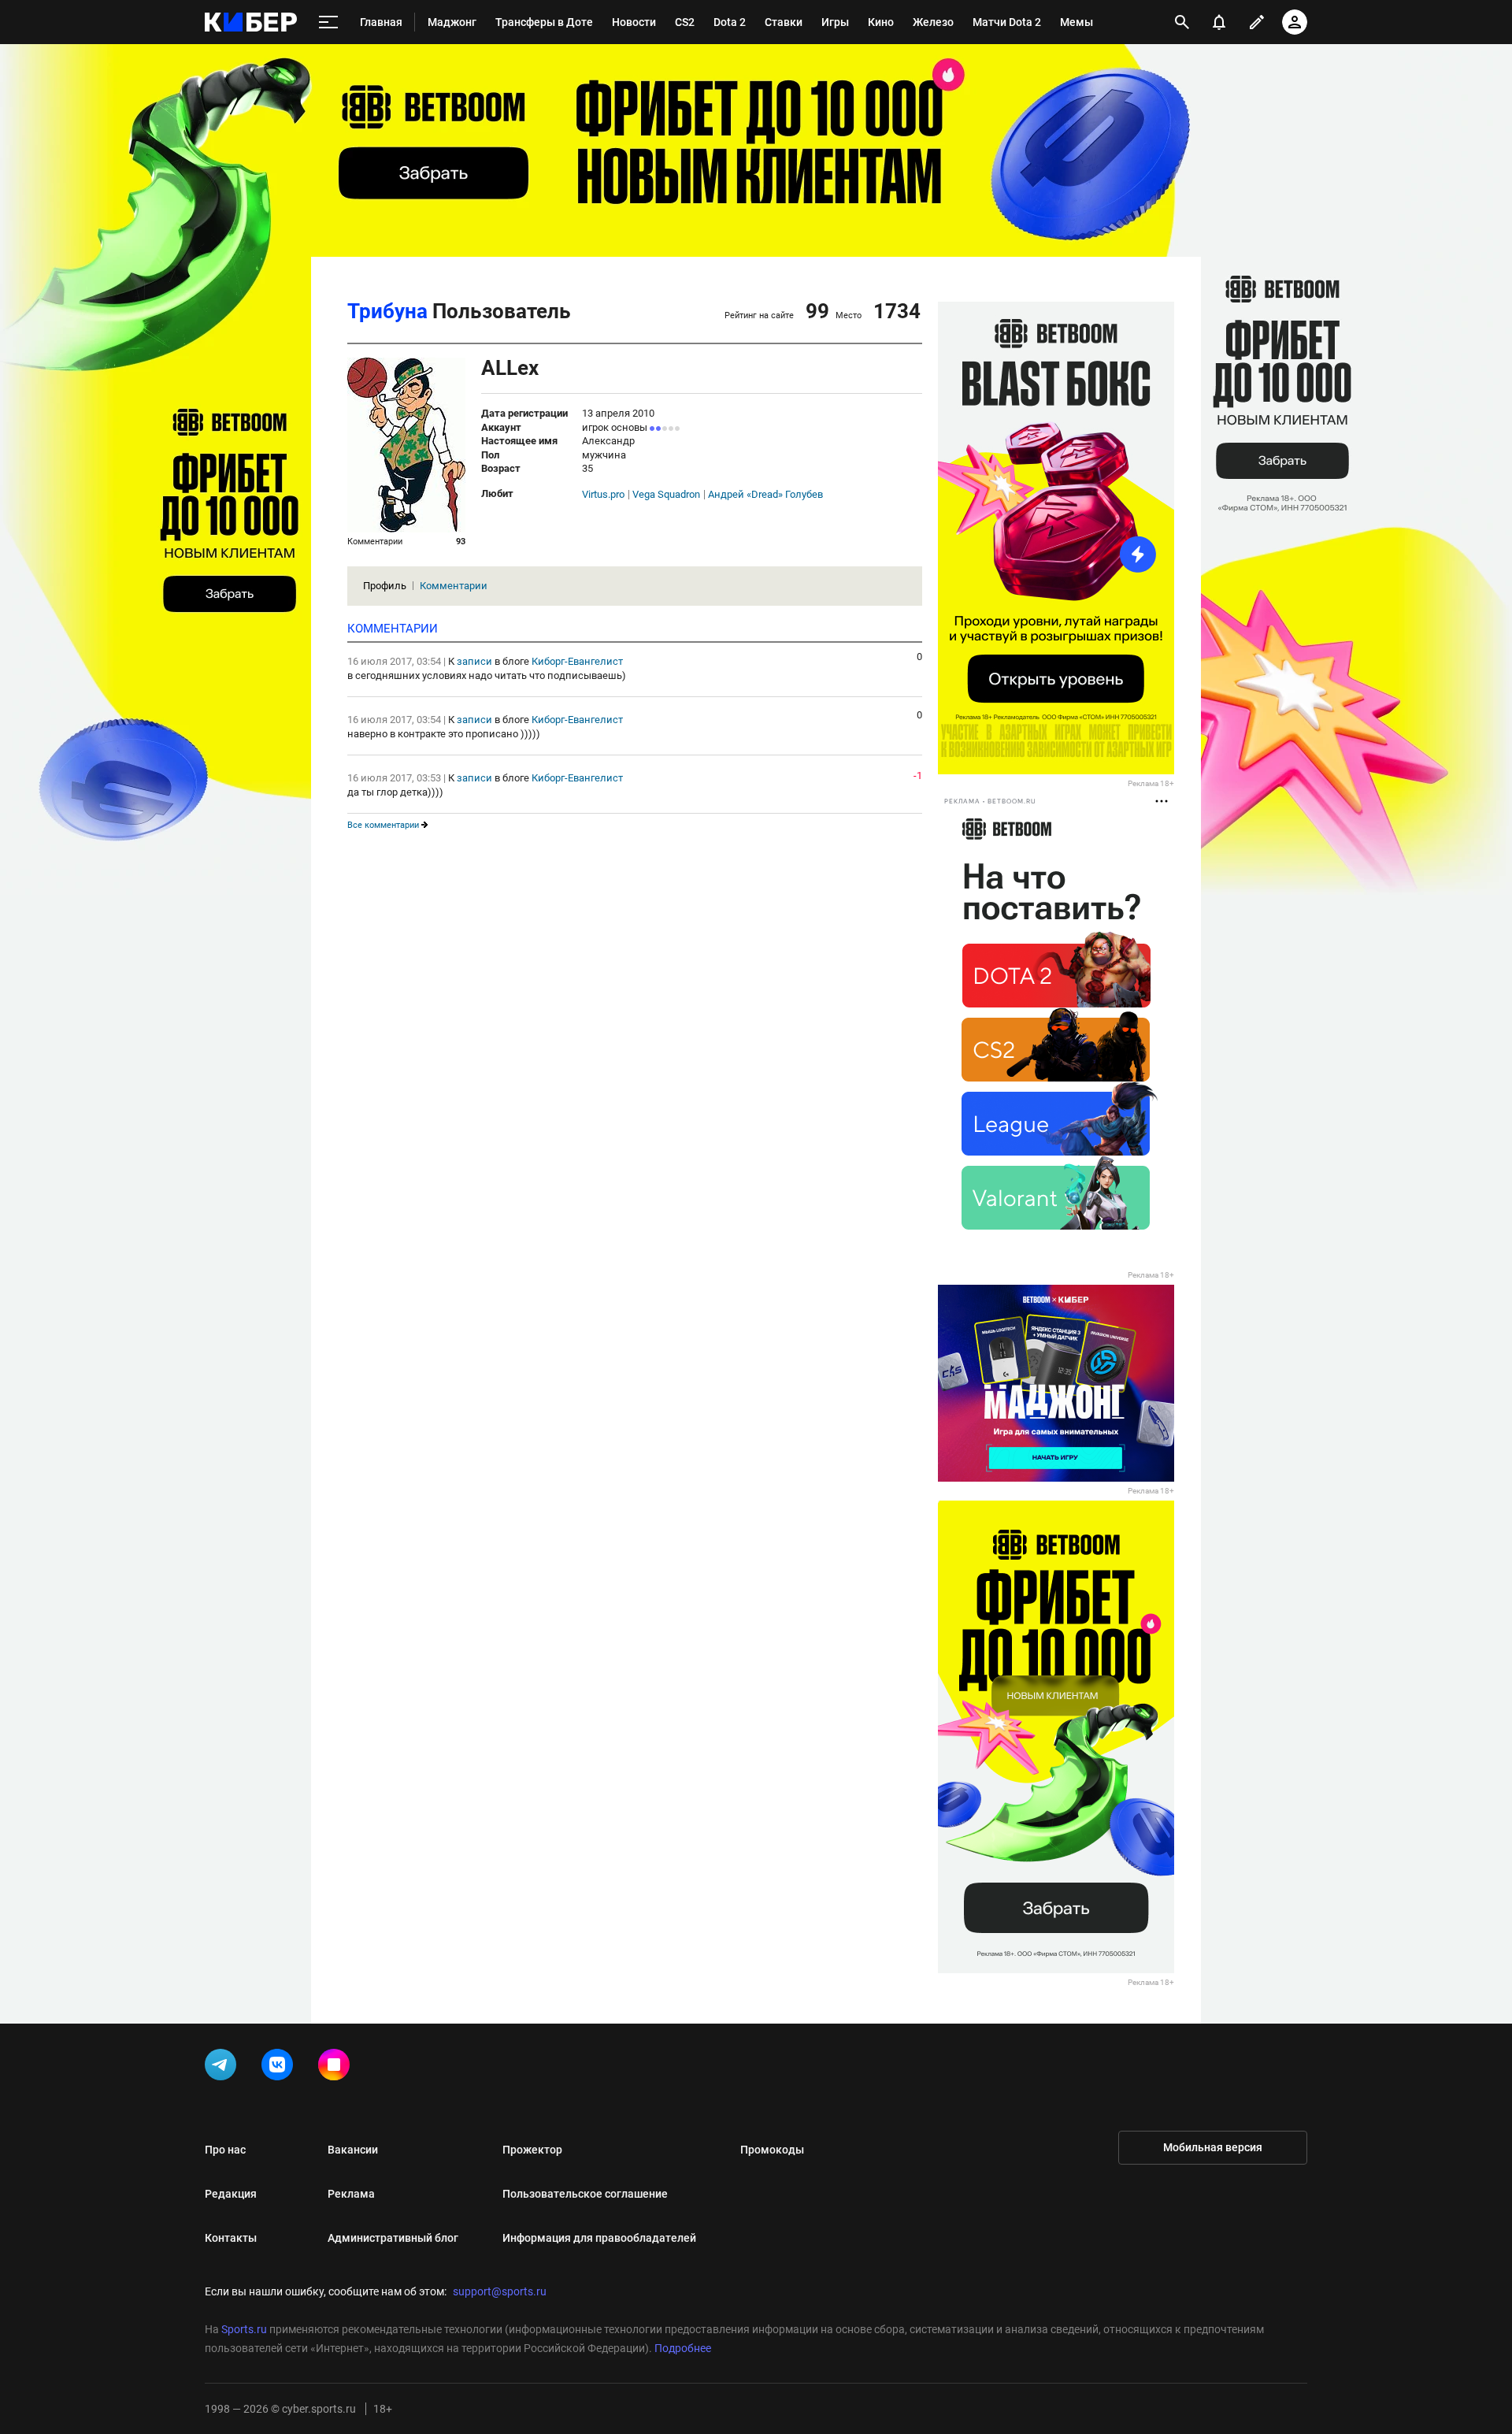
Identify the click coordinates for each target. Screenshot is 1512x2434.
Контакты (231, 2238)
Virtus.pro (603, 495)
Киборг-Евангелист (577, 661)
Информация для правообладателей (599, 2238)
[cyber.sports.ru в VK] (280, 2068)
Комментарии (454, 586)
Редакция (231, 2194)
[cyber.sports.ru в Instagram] (337, 2068)
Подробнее (683, 2348)
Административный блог (393, 2238)
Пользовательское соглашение (585, 2194)
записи (474, 661)
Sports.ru (244, 2329)
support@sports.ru (500, 2291)
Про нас (225, 2150)
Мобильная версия (1213, 2147)
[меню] (328, 22)
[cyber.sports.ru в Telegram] (224, 2068)
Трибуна (387, 311)
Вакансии (353, 2150)
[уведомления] (1219, 22)
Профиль (385, 586)
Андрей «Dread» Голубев (765, 495)
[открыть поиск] (1182, 22)
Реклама (351, 2194)
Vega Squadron (666, 495)
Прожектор (532, 2150)
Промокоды (772, 2150)
